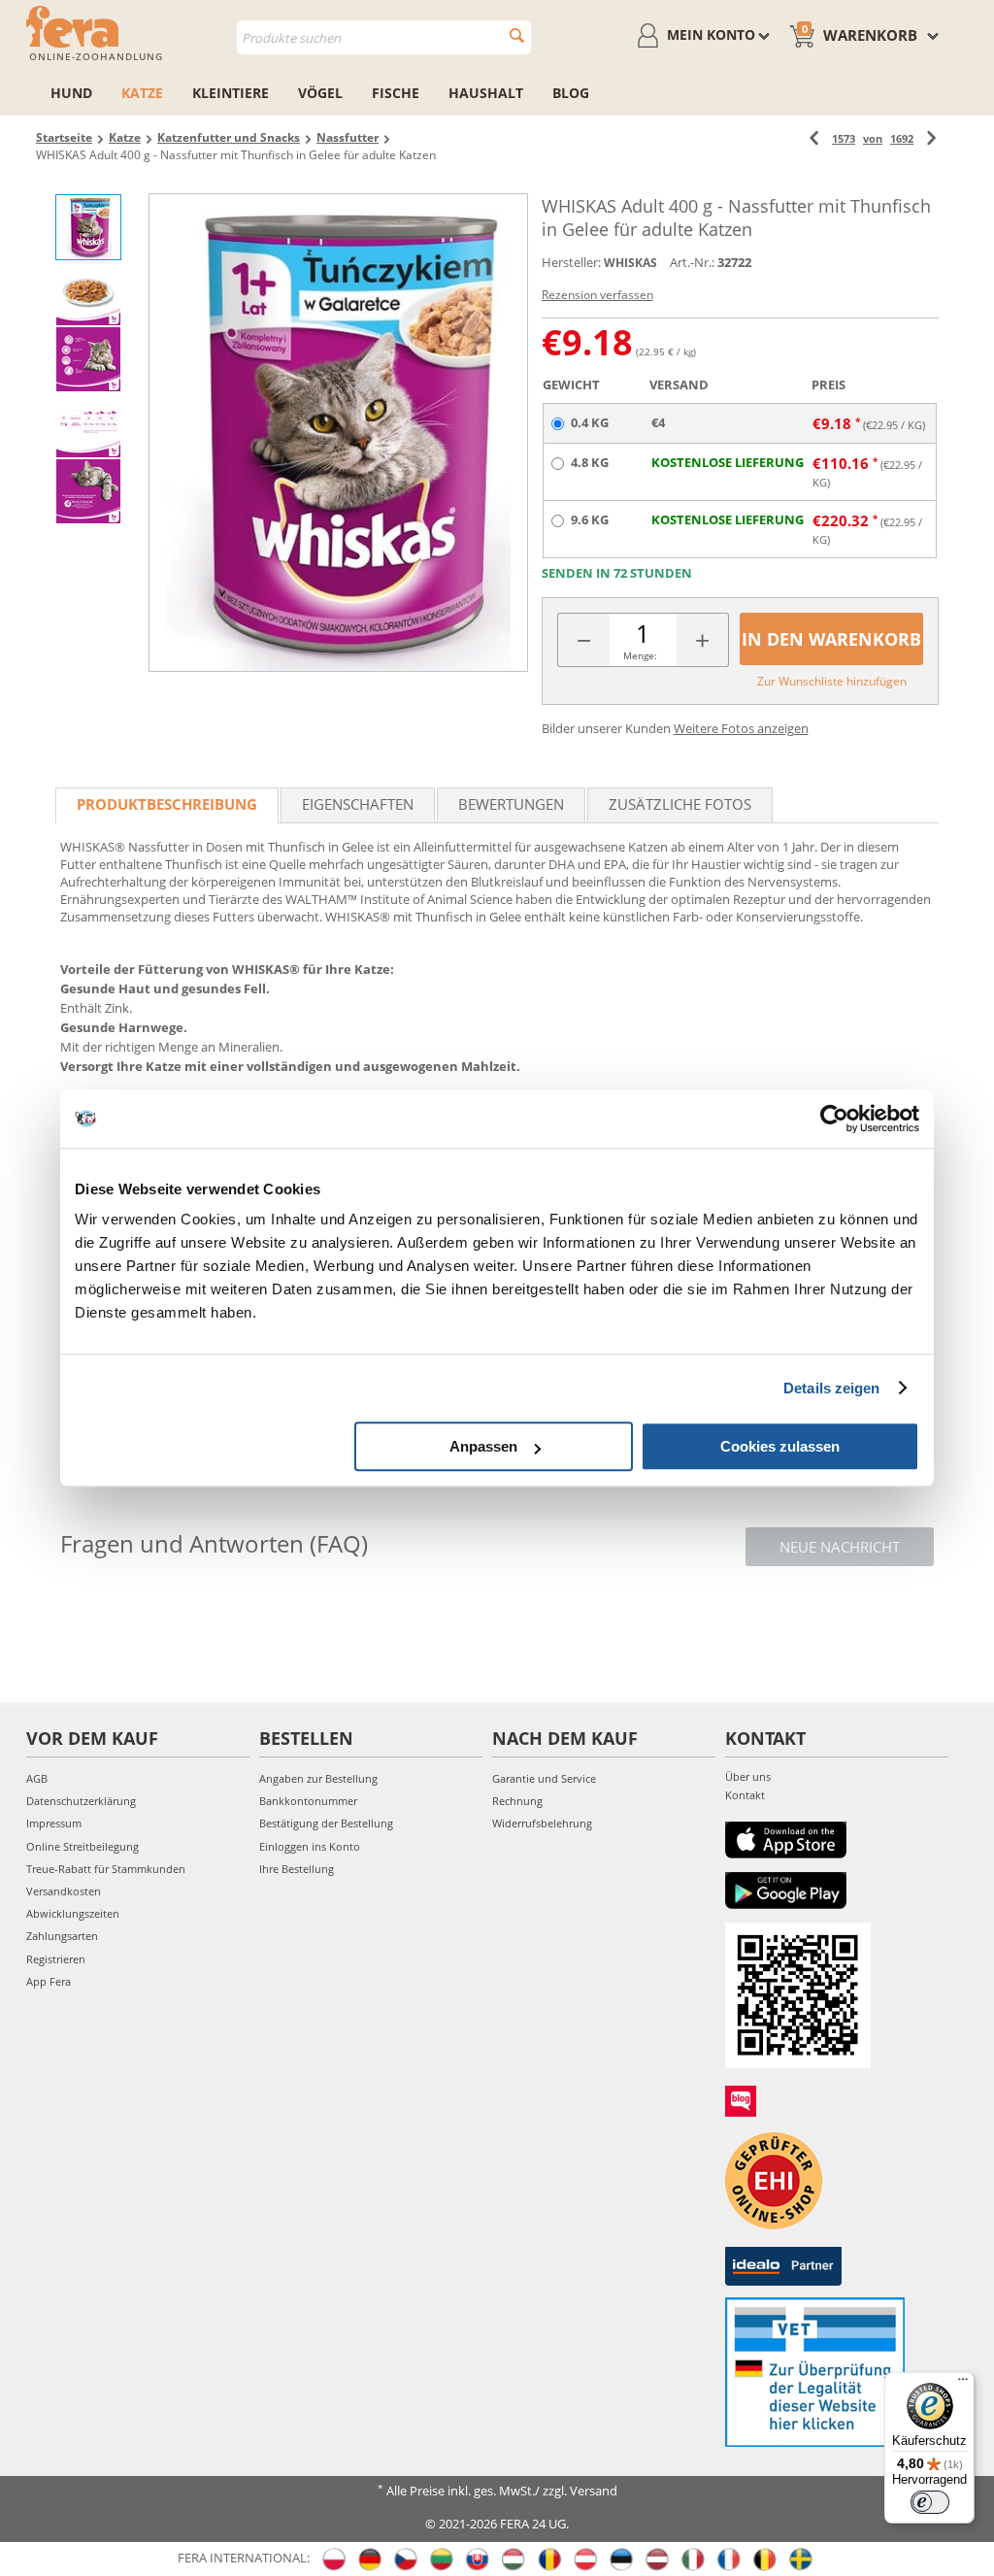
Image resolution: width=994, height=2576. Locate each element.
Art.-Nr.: (692, 262)
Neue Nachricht (840, 1547)
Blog (571, 93)
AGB (37, 1778)
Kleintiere (231, 93)
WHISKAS (630, 263)
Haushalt (486, 93)
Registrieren (56, 1959)
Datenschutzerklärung (81, 1801)
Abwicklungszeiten (73, 1913)
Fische (396, 93)
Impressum (54, 1823)
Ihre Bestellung (297, 1869)
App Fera (49, 1981)
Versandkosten (64, 1891)
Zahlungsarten (62, 1936)
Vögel (320, 93)
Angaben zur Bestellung (318, 1778)
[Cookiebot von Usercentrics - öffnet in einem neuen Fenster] (834, 1119)
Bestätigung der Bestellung (326, 1823)
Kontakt (745, 1795)
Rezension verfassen (597, 295)
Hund (71, 93)
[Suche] (517, 35)
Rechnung (517, 1801)
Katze (142, 93)
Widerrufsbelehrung (542, 1823)
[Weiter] (931, 138)
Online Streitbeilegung (83, 1846)
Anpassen (483, 1446)
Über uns (748, 1776)
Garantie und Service (544, 1778)
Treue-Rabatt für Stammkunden (106, 1869)
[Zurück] (814, 138)
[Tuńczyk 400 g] (338, 433)
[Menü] (963, 2384)
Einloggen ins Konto (310, 1846)
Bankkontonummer (308, 1801)
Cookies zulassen (780, 1446)
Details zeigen (831, 1388)
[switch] (930, 2502)
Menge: (640, 655)
